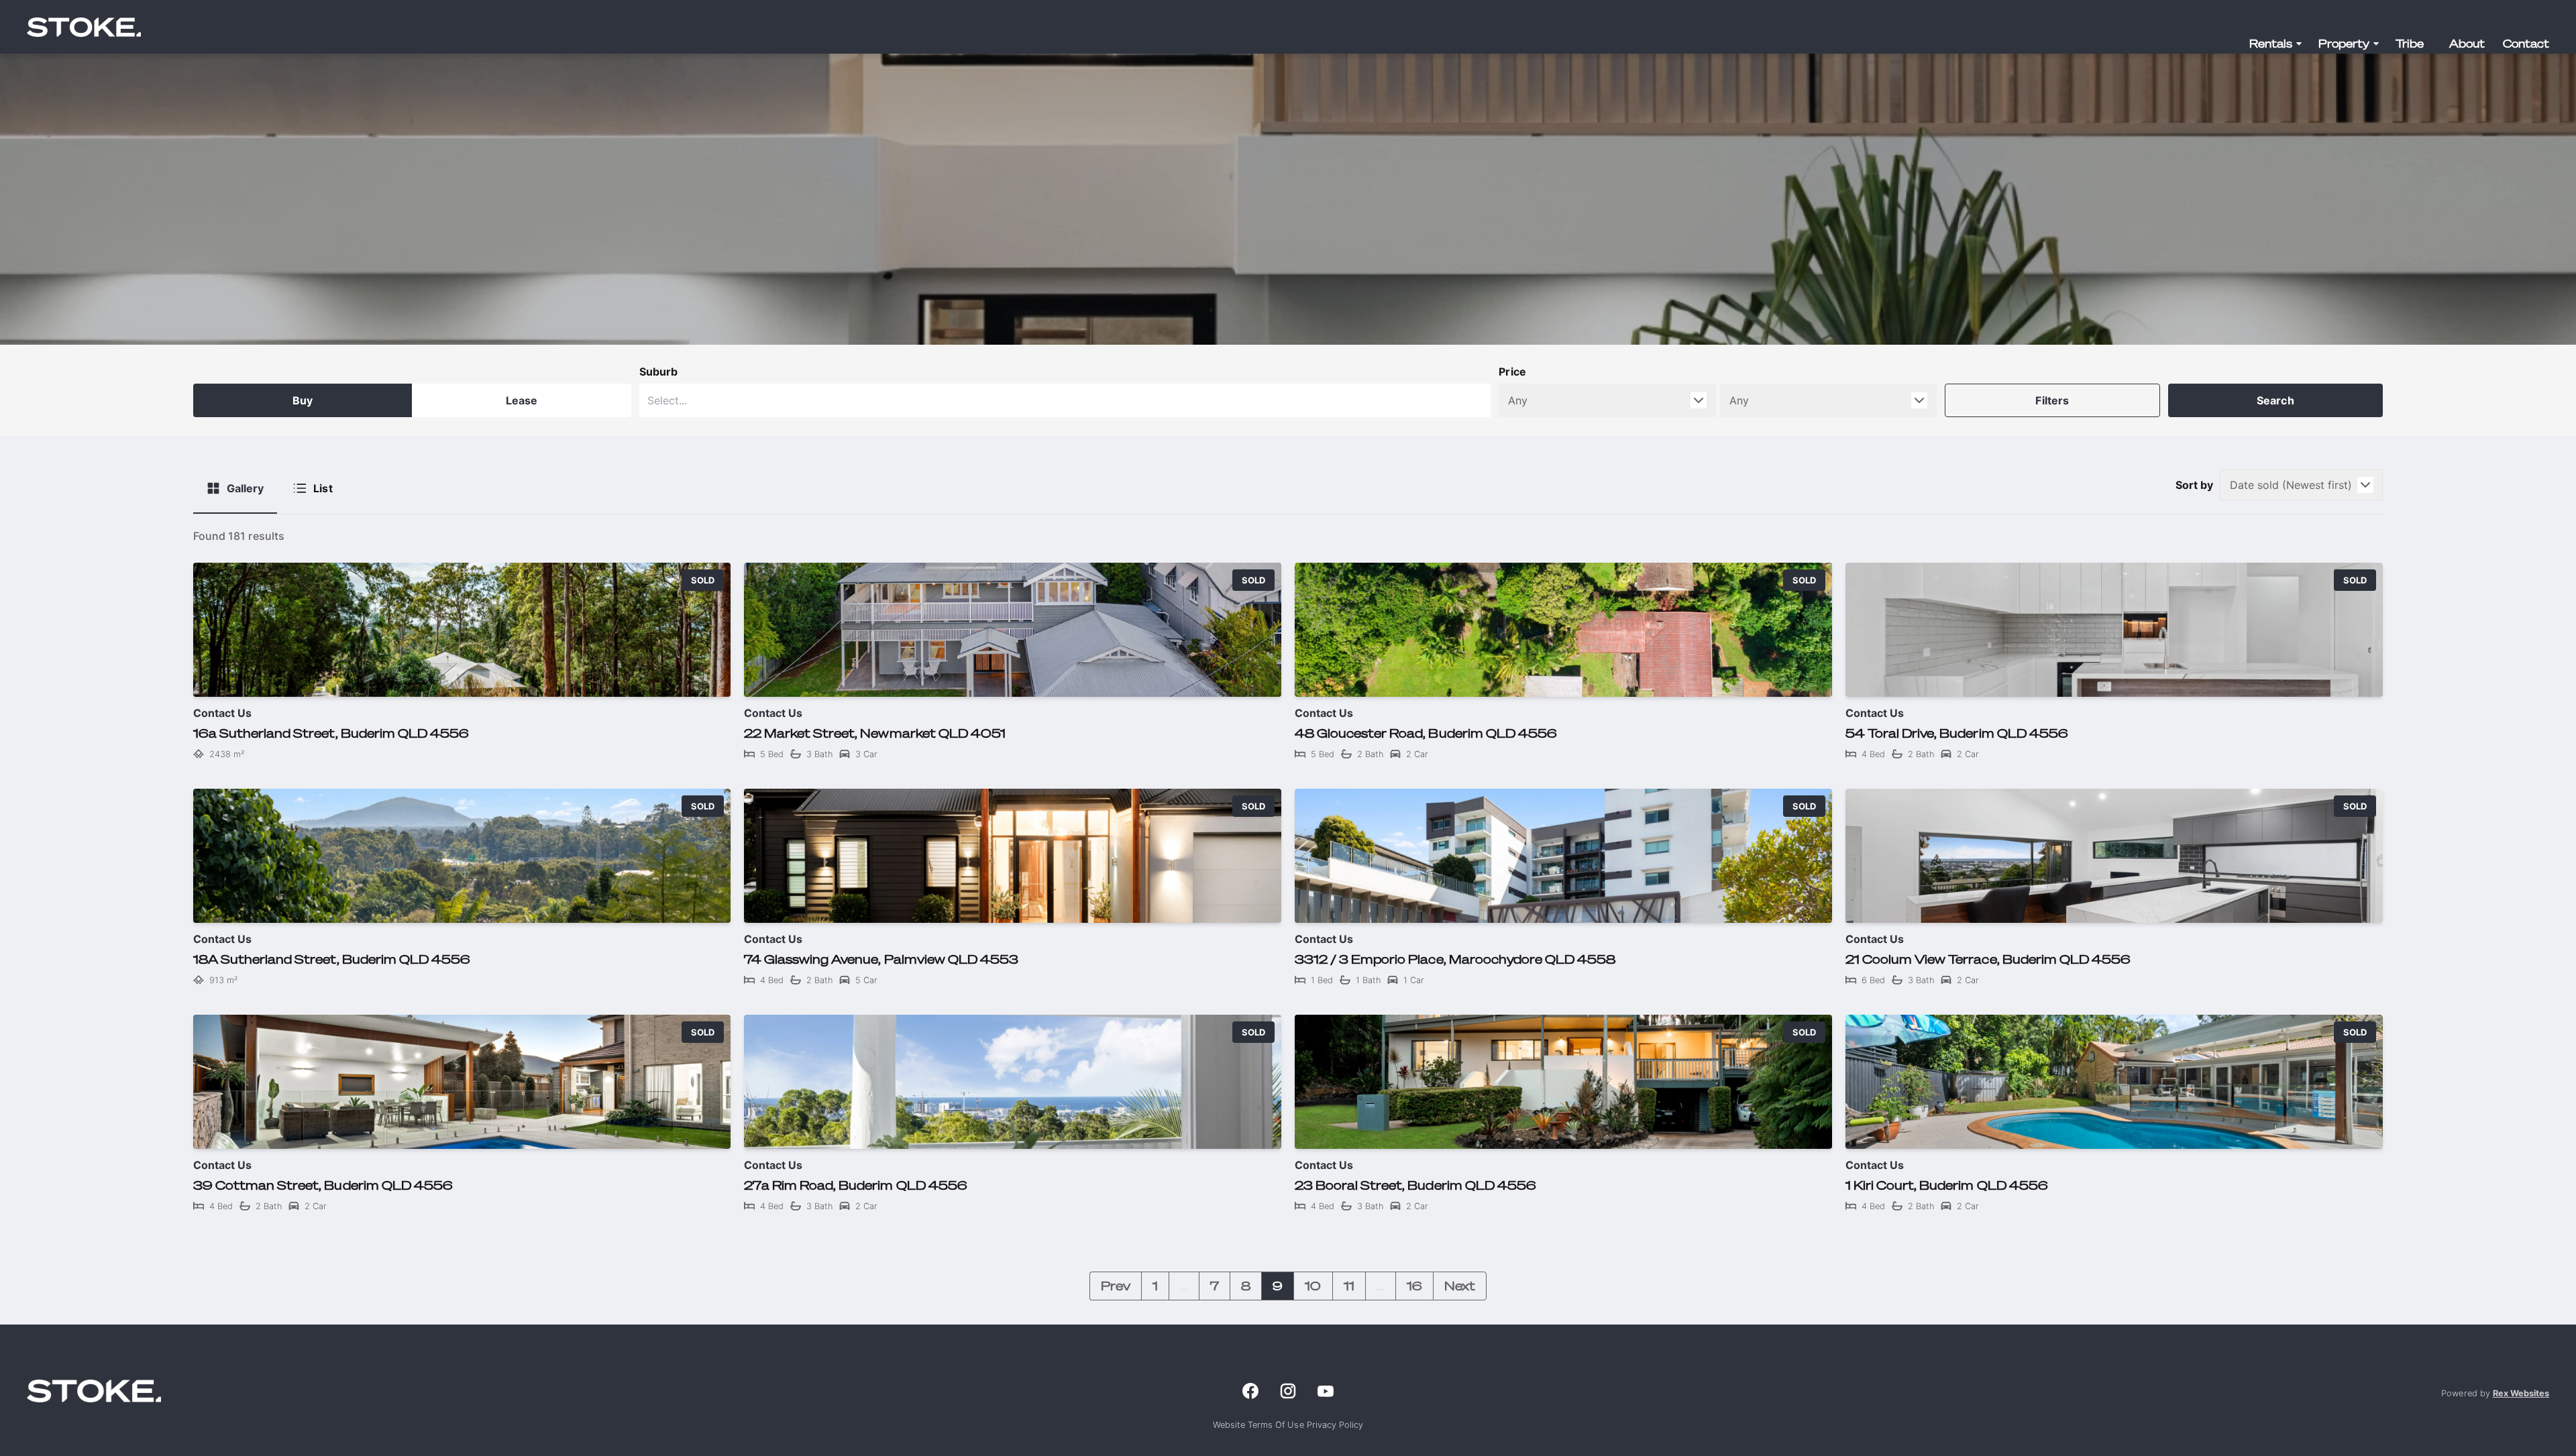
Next (1460, 1286)
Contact (2526, 44)
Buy (303, 400)
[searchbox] (1007, 400)
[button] (2276, 44)
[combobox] (1065, 400)
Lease (522, 400)
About (2467, 44)
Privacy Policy (1335, 1425)
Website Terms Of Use (1260, 1425)
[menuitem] (2276, 44)
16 (1414, 1286)
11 (1349, 1286)
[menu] (2395, 44)
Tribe (2410, 44)
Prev (1116, 1286)
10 (1313, 1286)
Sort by (2194, 485)
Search (2275, 400)
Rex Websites (2521, 1393)
